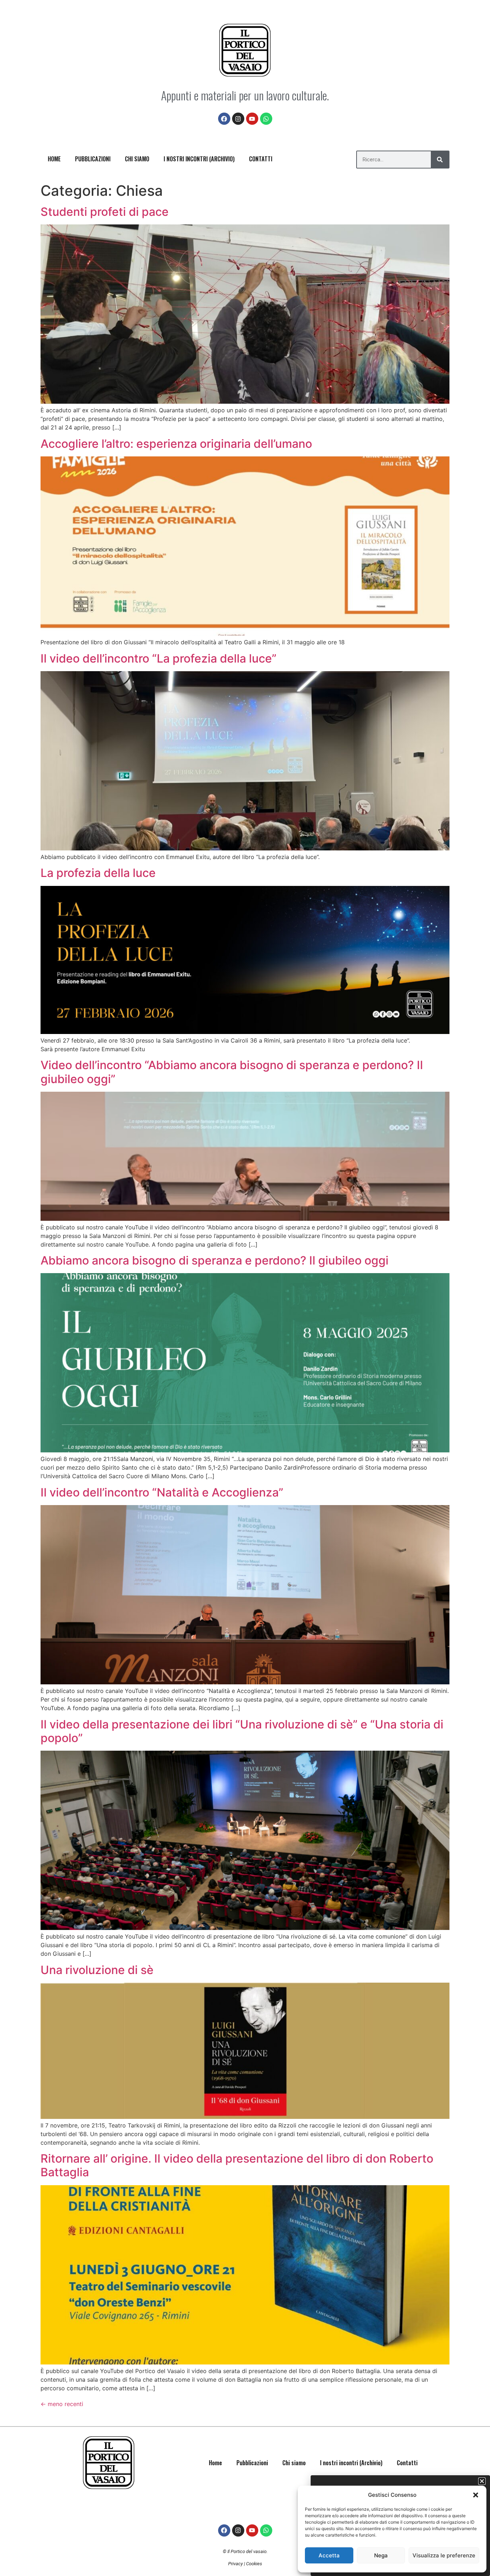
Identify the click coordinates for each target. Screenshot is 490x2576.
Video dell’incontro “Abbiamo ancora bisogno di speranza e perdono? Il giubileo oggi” (232, 1072)
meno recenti (62, 2404)
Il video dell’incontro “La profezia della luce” (159, 658)
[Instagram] (238, 119)
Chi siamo (137, 159)
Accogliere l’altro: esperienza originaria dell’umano (176, 444)
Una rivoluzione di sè (97, 1970)
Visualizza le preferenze (444, 2555)
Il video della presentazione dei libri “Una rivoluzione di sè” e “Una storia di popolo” (242, 1731)
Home (54, 159)
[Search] (440, 160)
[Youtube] (252, 119)
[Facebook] (224, 119)
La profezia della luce (98, 873)
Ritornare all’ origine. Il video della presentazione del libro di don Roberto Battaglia (237, 2165)
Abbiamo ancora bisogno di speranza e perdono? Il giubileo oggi (215, 1260)
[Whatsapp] (266, 119)
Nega (381, 2555)
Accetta (329, 2555)
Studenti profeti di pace (105, 212)
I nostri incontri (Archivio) (199, 159)
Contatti (261, 159)
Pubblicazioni (93, 159)
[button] (476, 2495)
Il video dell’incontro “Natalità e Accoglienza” (162, 1492)
